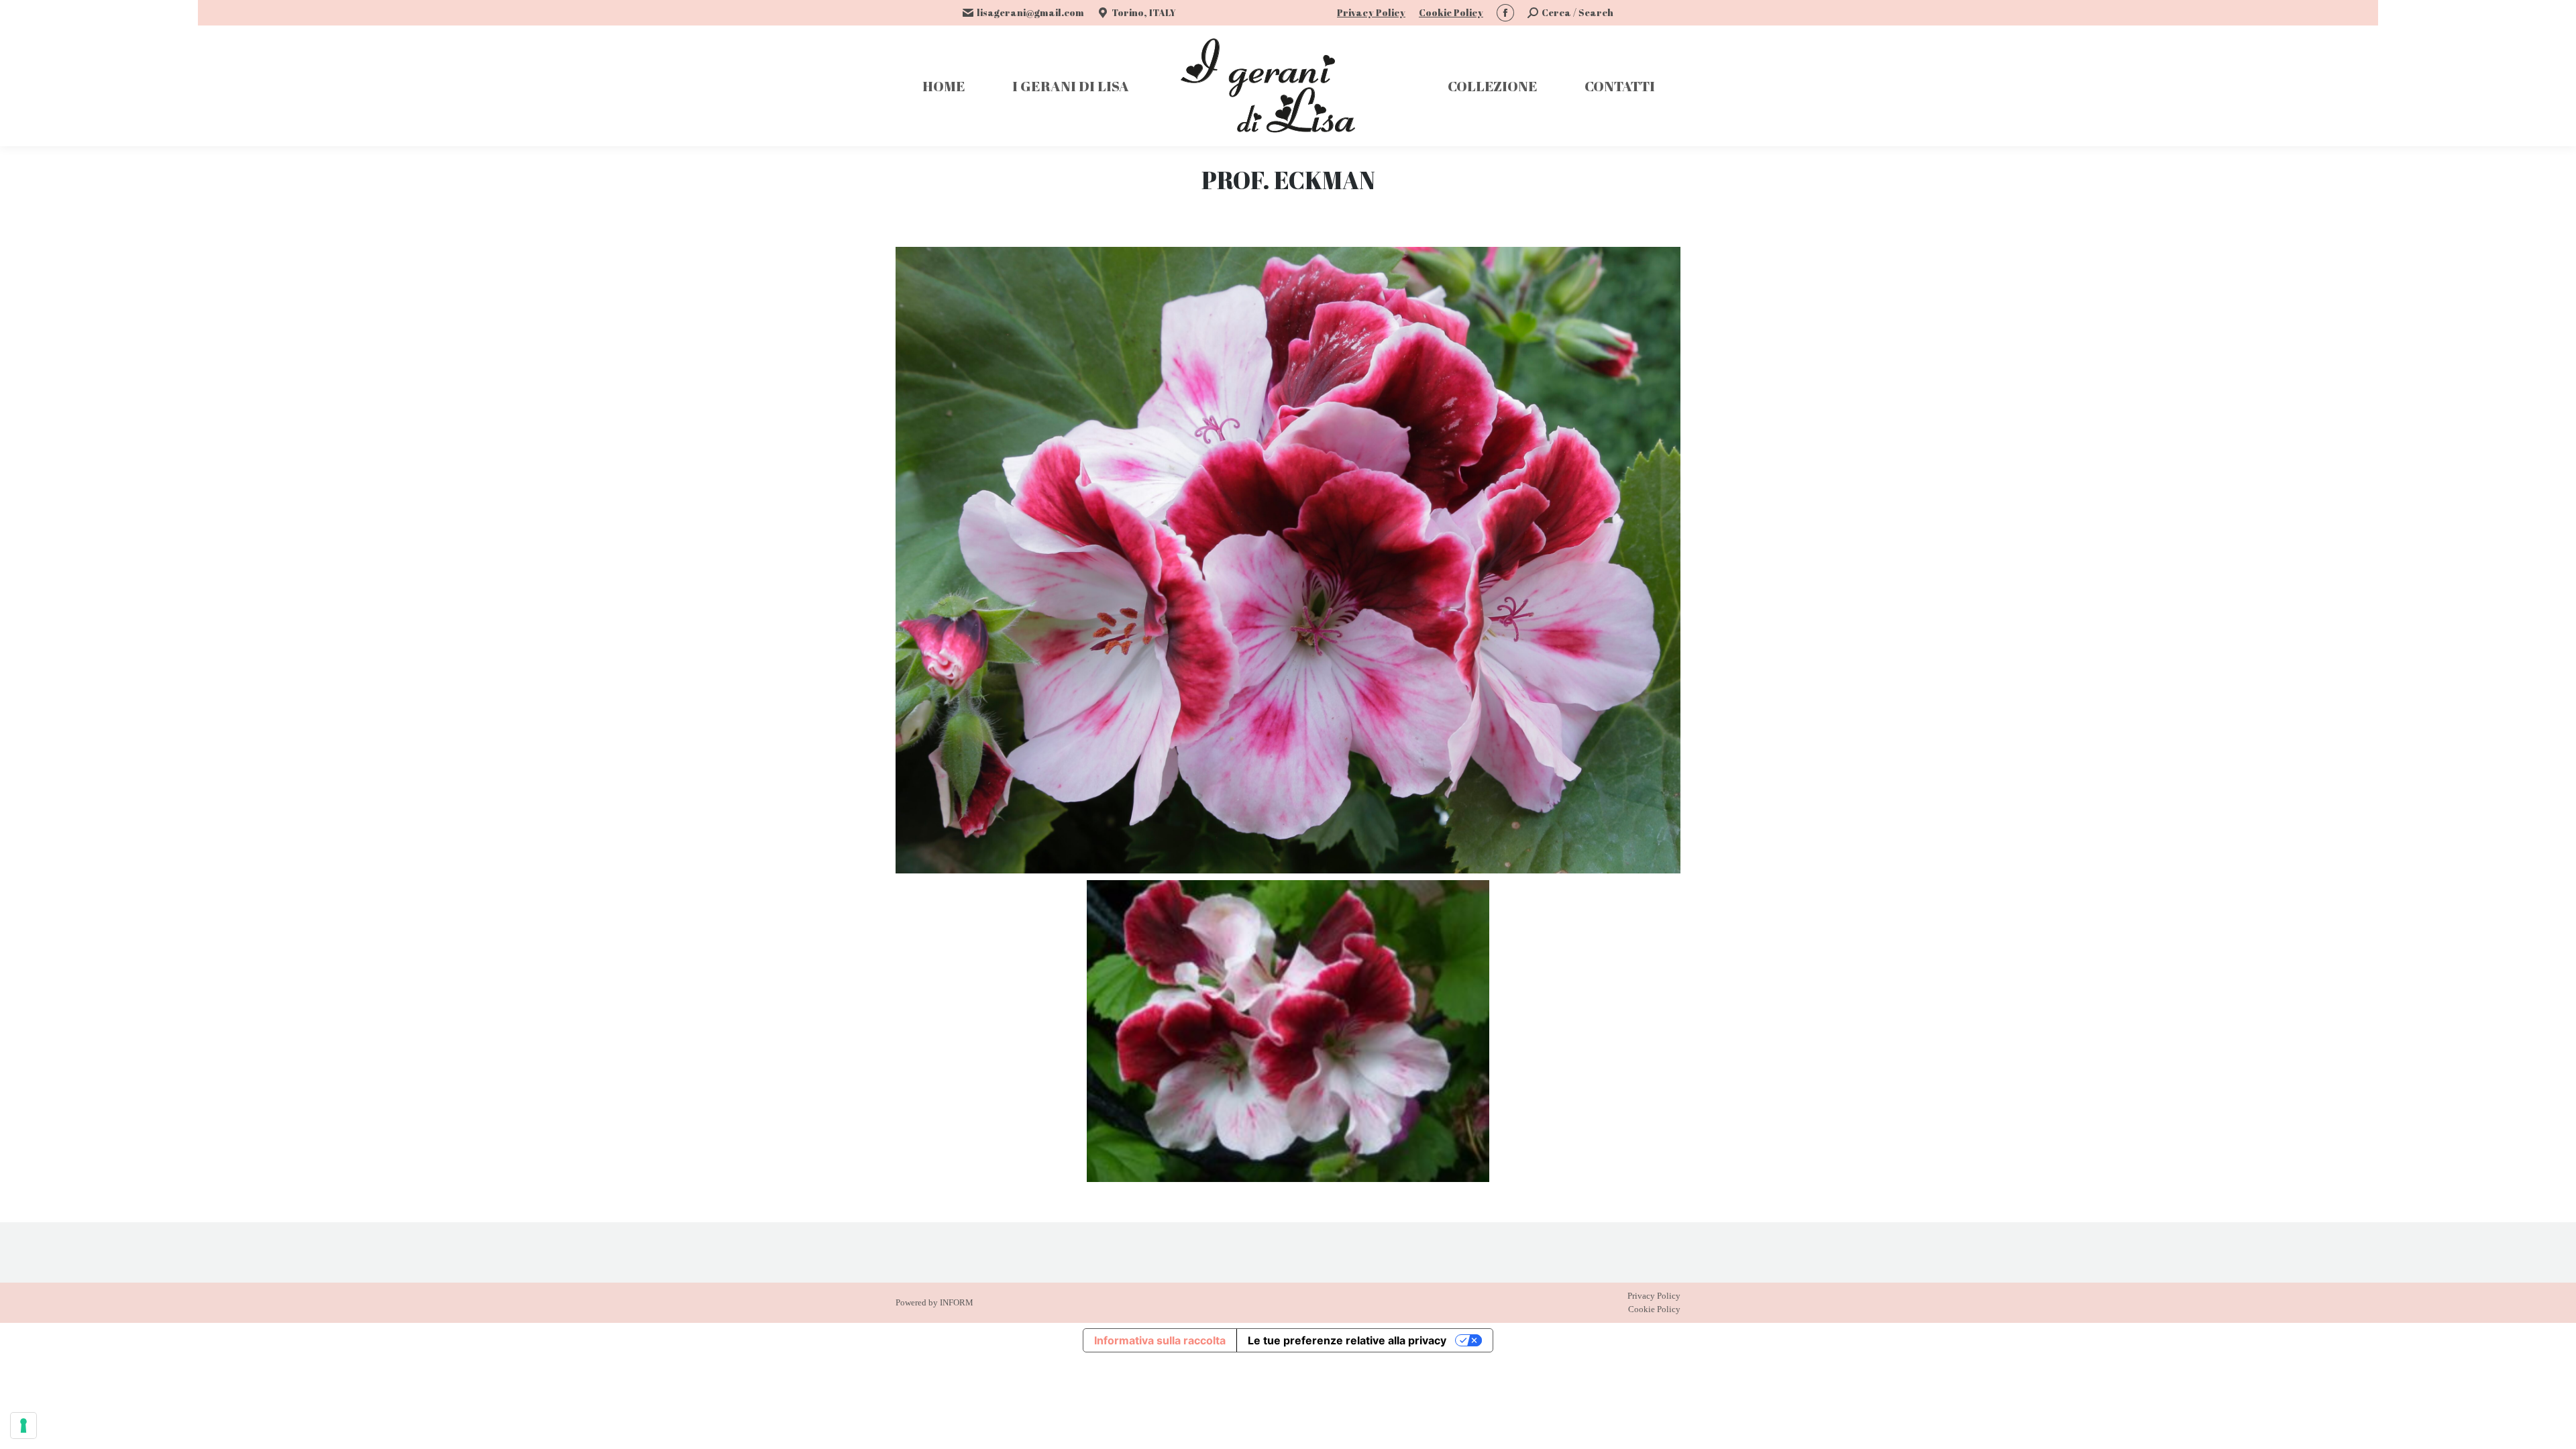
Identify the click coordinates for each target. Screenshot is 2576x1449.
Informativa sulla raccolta (1160, 1340)
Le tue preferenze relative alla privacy (1347, 1340)
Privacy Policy (1371, 12)
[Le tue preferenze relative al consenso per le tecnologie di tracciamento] (23, 1426)
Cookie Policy (1451, 12)
